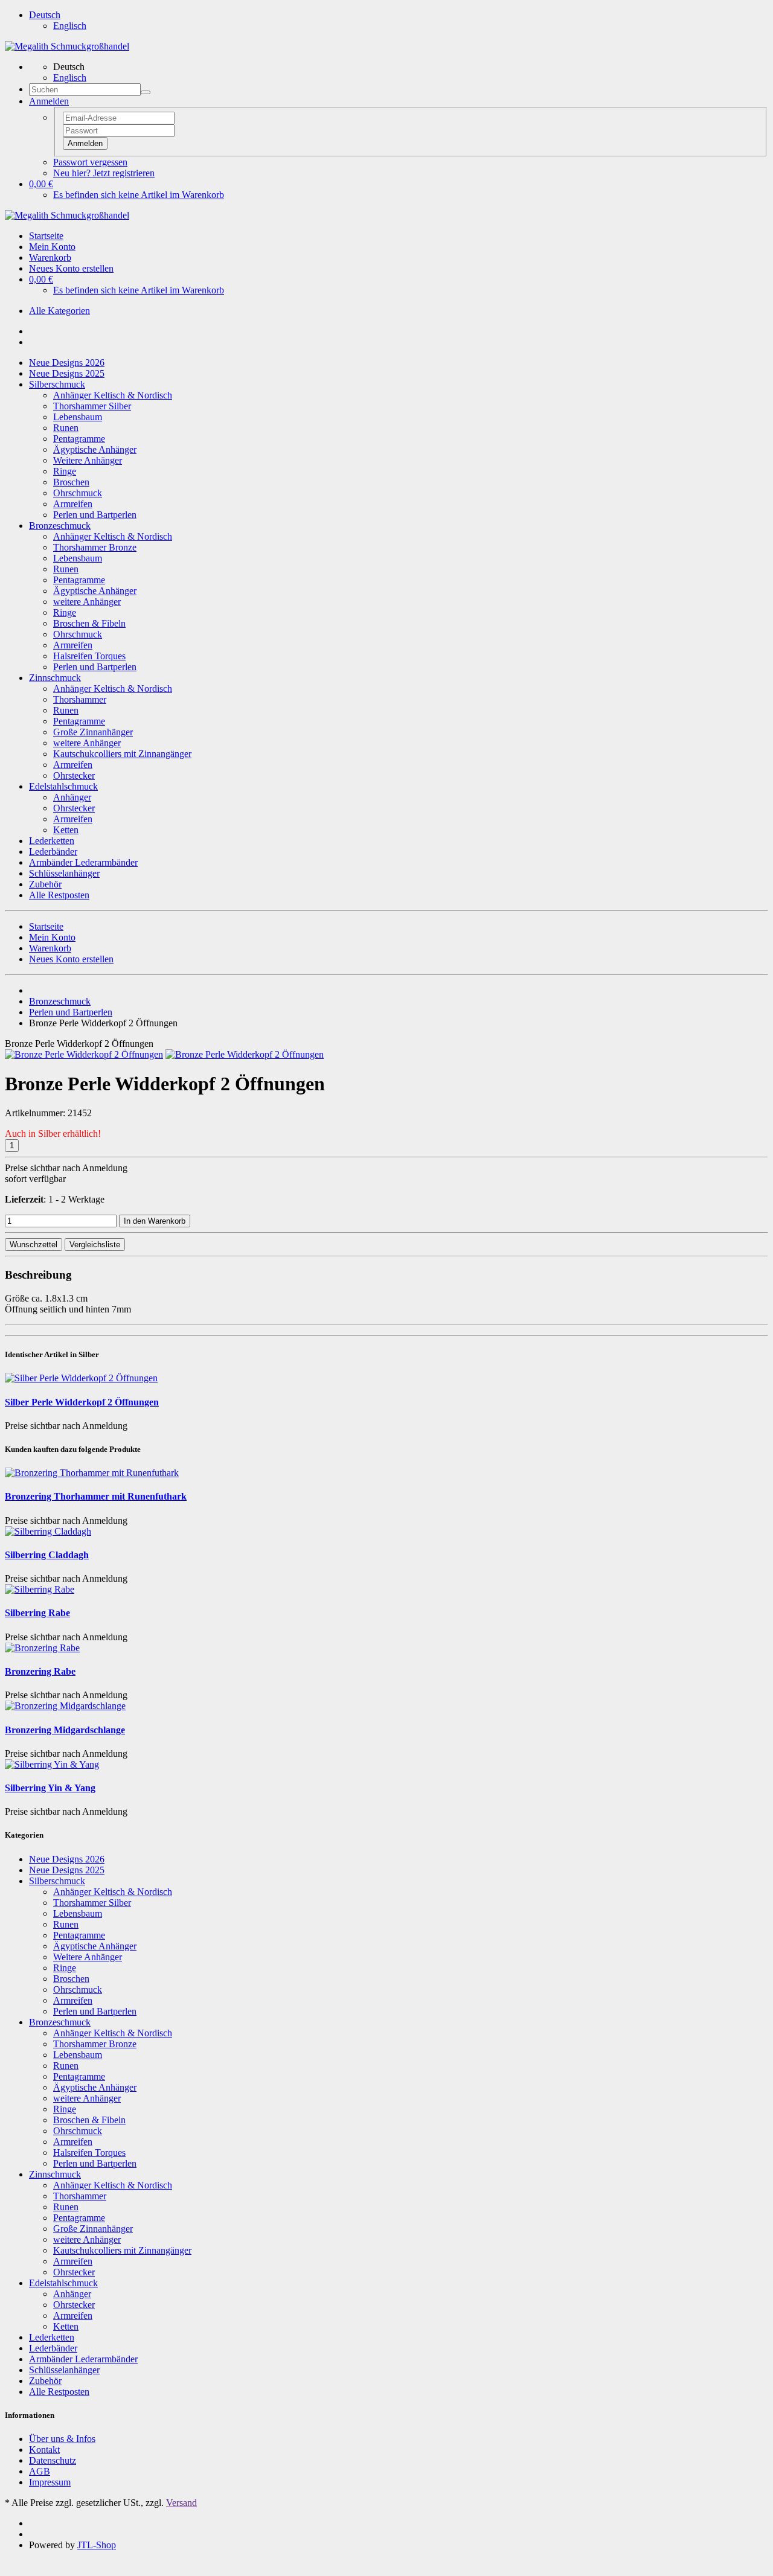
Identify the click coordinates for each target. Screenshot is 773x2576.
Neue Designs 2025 (67, 373)
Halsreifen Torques (89, 656)
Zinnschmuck (55, 678)
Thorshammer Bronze (95, 547)
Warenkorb (50, 257)
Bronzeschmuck (60, 526)
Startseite (46, 236)
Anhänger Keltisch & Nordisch (113, 395)
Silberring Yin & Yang (50, 1788)
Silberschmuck (57, 384)
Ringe (65, 471)
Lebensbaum (78, 417)
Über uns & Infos (62, 2439)
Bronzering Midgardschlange (65, 1730)
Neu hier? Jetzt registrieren (104, 173)
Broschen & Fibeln (89, 623)
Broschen (71, 482)
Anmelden (85, 143)
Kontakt (44, 2450)
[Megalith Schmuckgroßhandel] (67, 46)
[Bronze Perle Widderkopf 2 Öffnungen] (84, 1054)
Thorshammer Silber (92, 406)
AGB (40, 2471)
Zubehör (45, 884)
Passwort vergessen (90, 162)
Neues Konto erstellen (71, 268)
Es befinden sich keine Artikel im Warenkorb (139, 195)
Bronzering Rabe (40, 1671)
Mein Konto (52, 247)
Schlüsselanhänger (64, 873)
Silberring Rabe (37, 1613)
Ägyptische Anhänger (95, 449)
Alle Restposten (59, 895)
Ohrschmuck (78, 493)
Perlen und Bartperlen (95, 515)
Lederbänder (53, 852)
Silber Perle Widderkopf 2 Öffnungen (82, 1402)
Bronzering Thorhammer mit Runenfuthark (96, 1496)
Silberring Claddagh (47, 1555)
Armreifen (73, 504)
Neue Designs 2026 (67, 363)
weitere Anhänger (87, 602)
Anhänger (72, 797)
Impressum (50, 2482)
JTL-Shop (97, 2545)
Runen (66, 428)
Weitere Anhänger (88, 460)
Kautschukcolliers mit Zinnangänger (122, 754)
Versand (181, 2503)
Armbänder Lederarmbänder (83, 862)
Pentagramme (79, 439)
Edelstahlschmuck (63, 786)
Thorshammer (80, 699)
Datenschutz (53, 2460)
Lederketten (52, 841)
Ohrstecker (74, 775)
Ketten (66, 830)
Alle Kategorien (59, 311)
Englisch (70, 26)
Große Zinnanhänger (93, 732)
